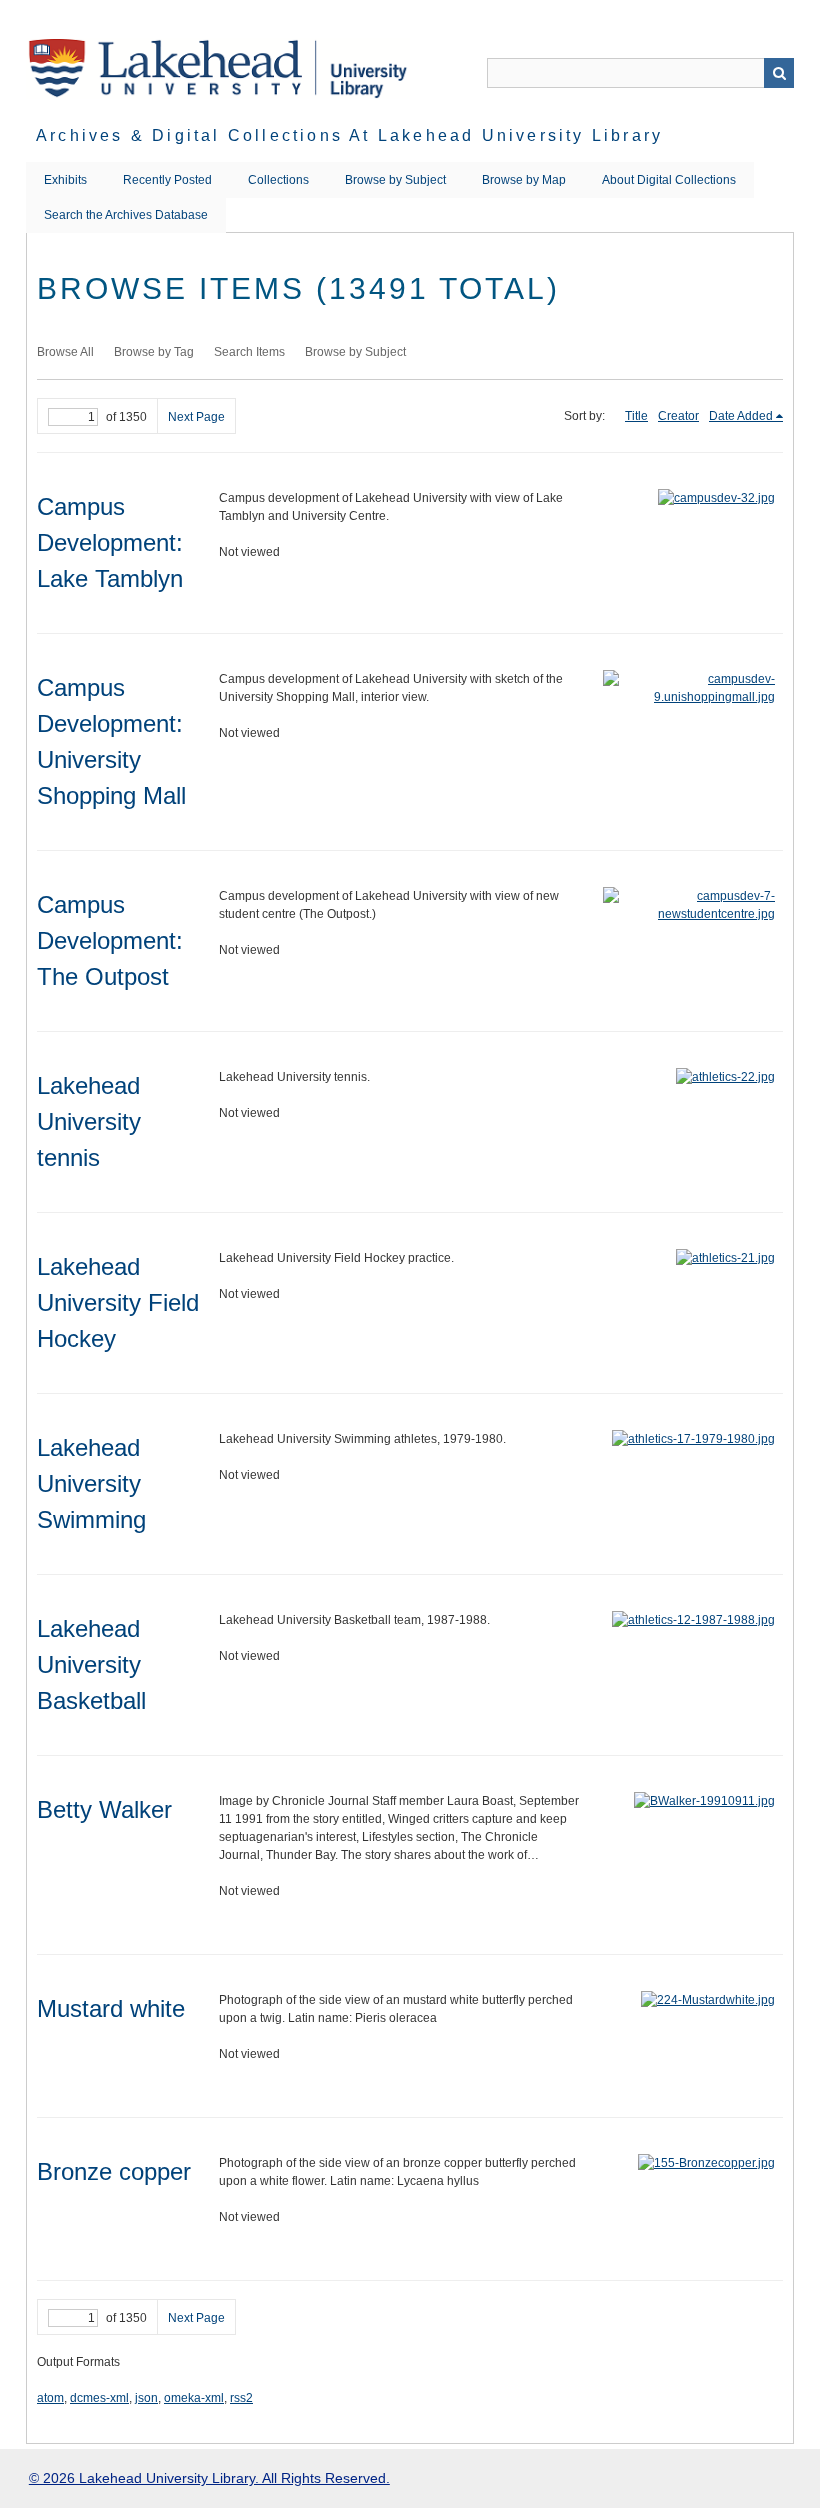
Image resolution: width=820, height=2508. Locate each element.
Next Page (196, 417)
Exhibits (65, 180)
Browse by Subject (395, 180)
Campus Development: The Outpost (110, 940)
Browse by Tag (154, 352)
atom (50, 2398)
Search (779, 73)
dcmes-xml (99, 2398)
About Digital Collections (669, 180)
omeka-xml (194, 2398)
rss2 (241, 2398)
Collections (278, 180)
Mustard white (111, 2008)
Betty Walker (104, 1809)
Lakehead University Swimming (91, 1483)
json (146, 2398)
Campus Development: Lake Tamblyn (110, 542)
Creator (678, 416)
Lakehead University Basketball (91, 1664)
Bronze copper (114, 2171)
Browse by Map (524, 180)
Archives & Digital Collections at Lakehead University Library (349, 135)
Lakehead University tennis (89, 1121)
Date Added (741, 416)
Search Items (249, 352)
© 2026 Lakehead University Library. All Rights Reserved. (209, 2478)
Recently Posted (167, 180)
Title (636, 416)
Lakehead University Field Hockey (118, 1302)
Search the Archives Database (126, 215)
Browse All (65, 352)
